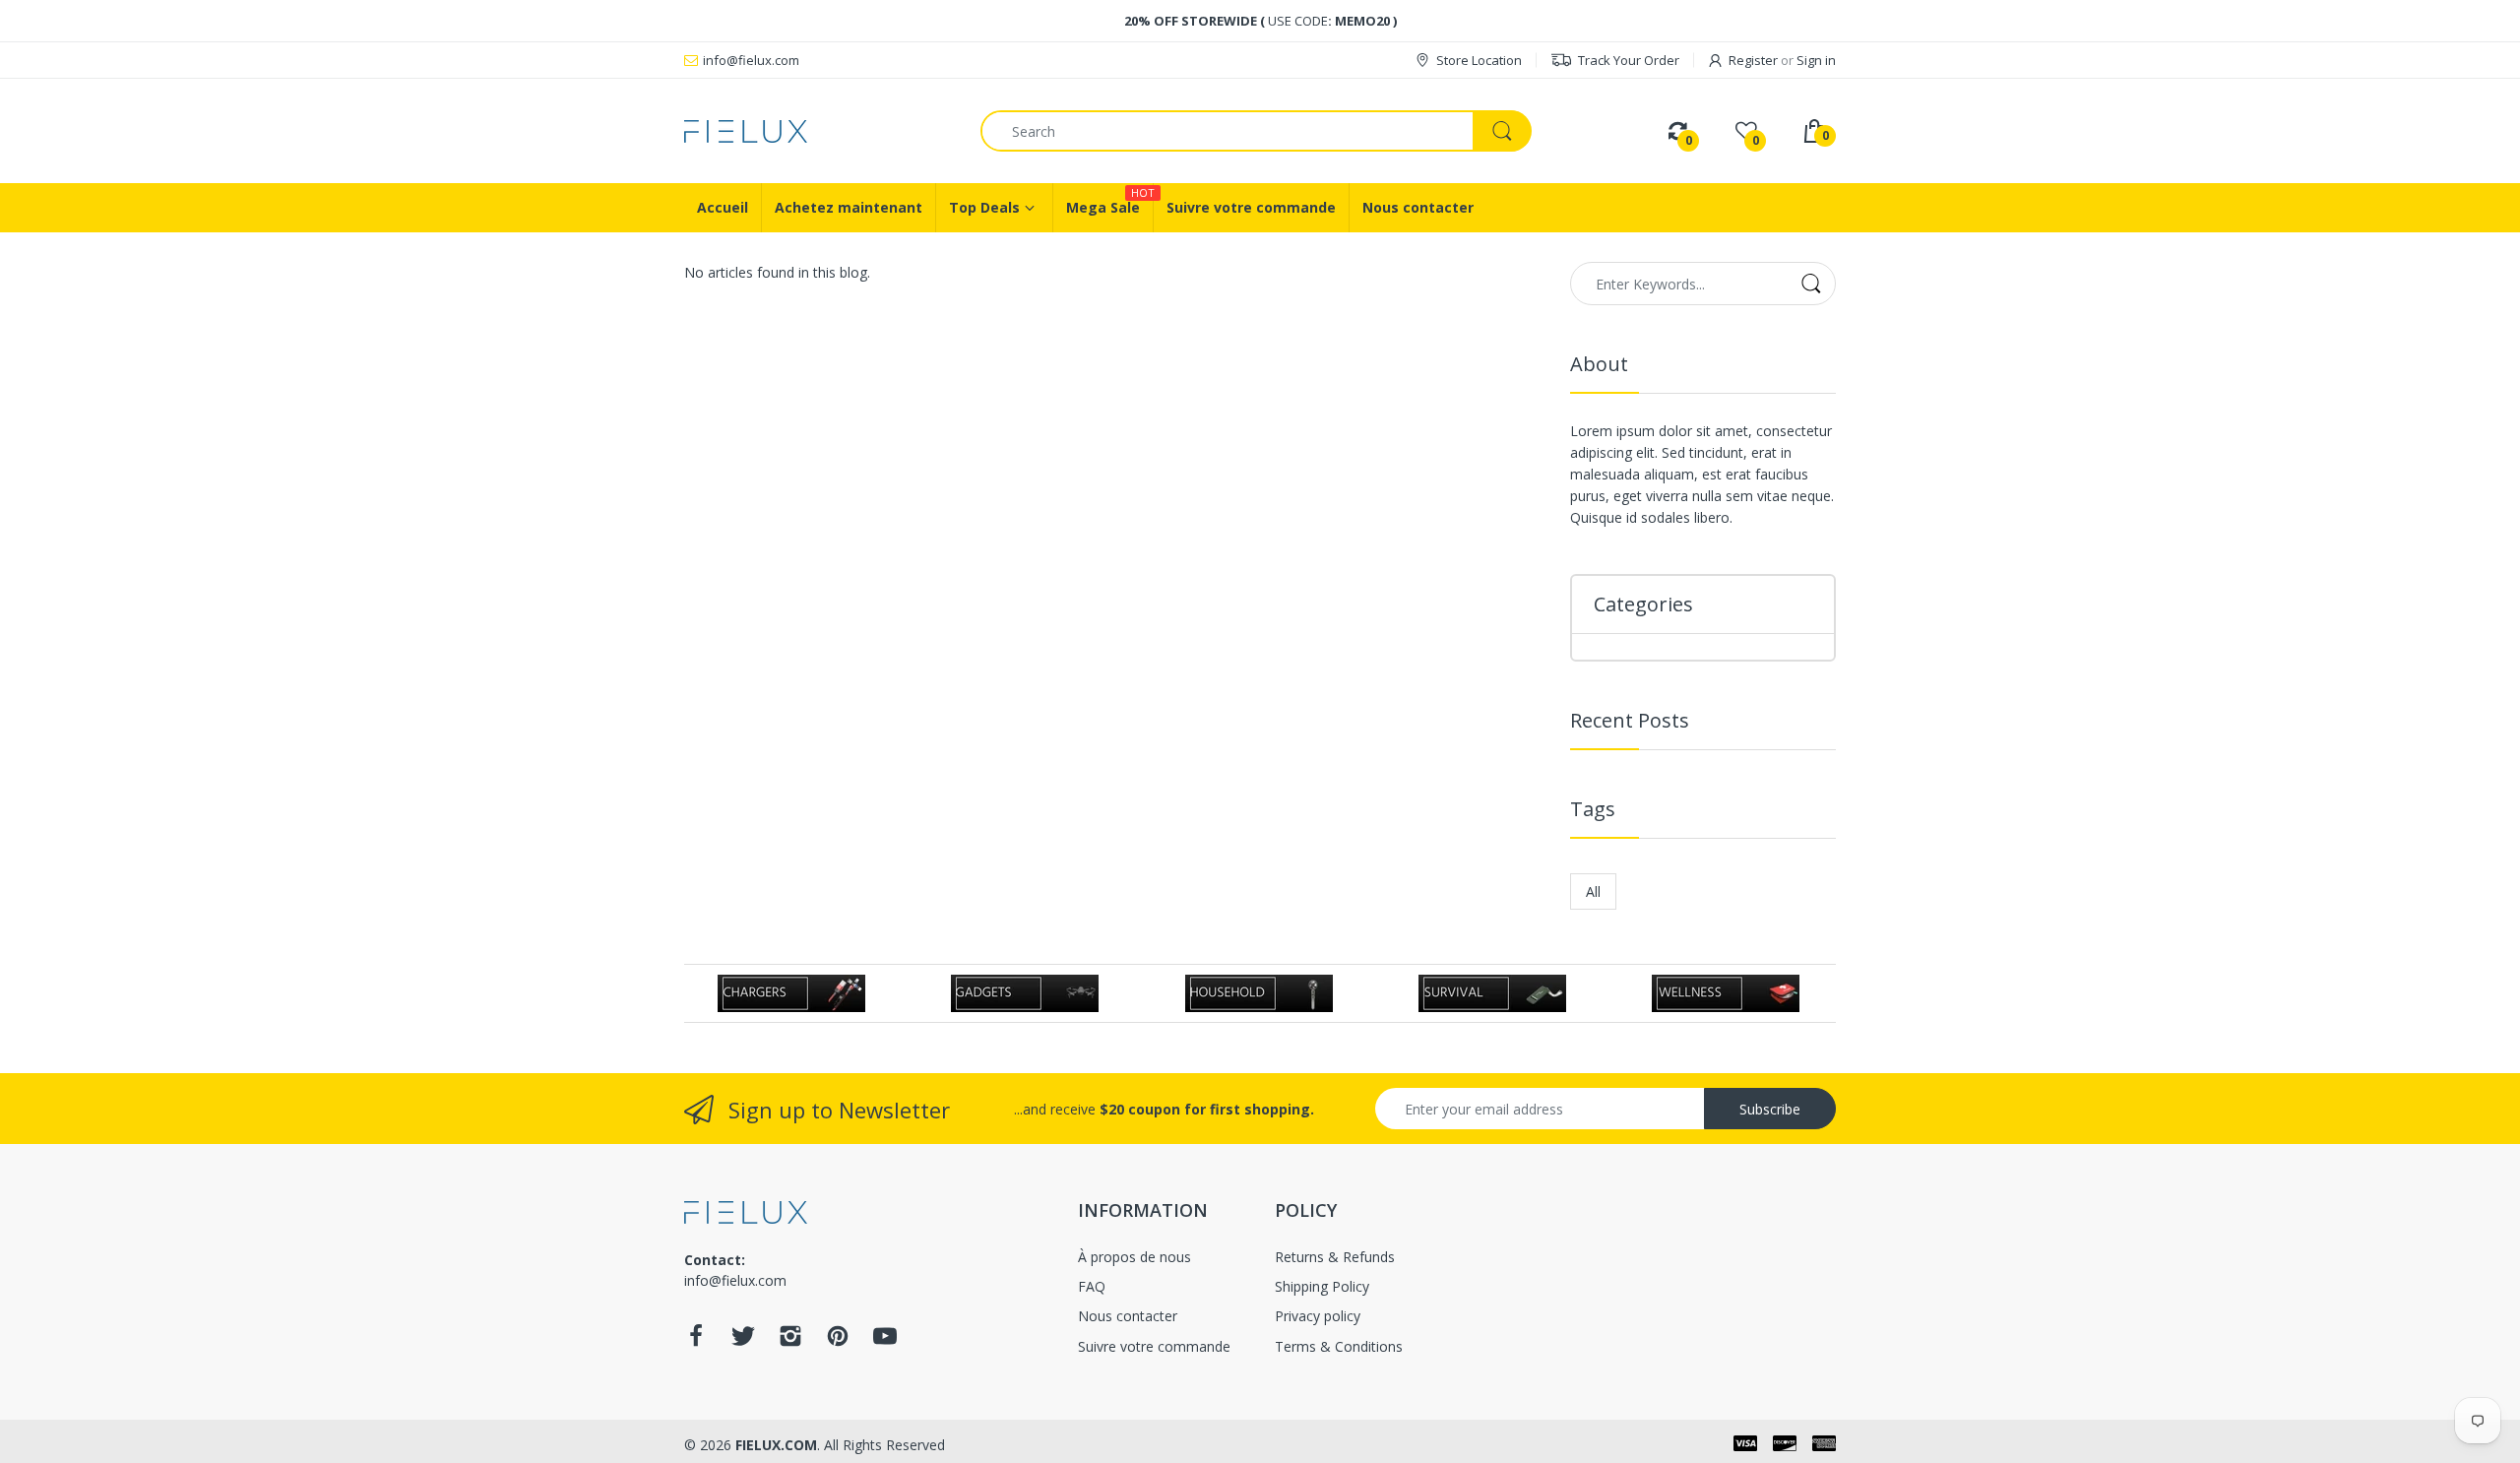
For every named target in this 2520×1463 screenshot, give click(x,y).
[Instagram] (790, 1341)
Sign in (1816, 60)
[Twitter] (743, 1341)
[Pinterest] (838, 1341)
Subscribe (1770, 1109)
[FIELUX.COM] (818, 131)
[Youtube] (885, 1341)
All (1593, 891)
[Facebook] (696, 1341)
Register (1753, 60)
